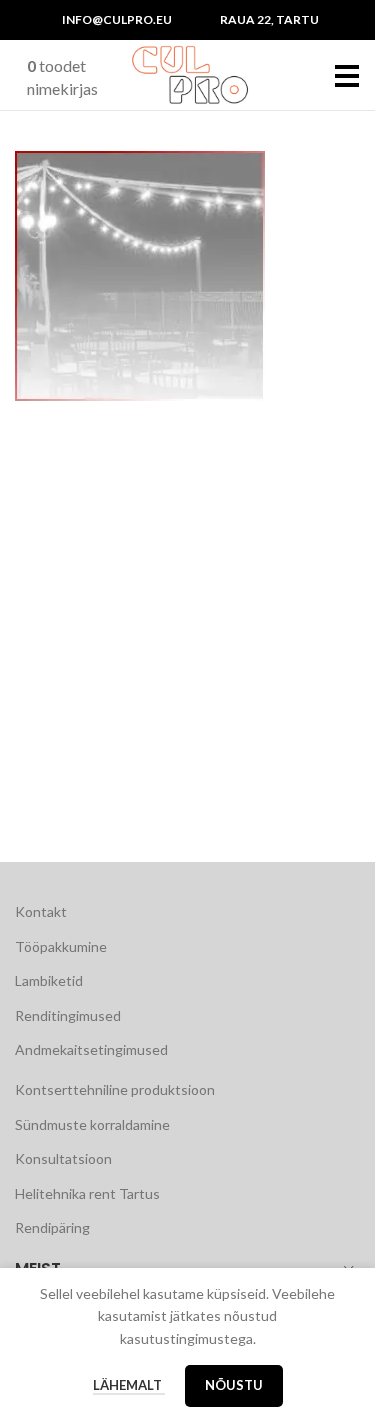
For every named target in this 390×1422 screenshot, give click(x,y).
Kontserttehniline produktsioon (115, 1089)
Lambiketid (49, 980)
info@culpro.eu (117, 19)
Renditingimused (68, 1015)
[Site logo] (190, 73)
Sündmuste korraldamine (92, 1124)
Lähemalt (129, 1385)
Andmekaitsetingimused (91, 1049)
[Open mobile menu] (347, 75)
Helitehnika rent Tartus (87, 1193)
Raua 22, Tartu (269, 19)
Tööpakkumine (61, 946)
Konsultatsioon (63, 1158)
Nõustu (234, 1385)
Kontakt (41, 911)
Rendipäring (52, 1227)
